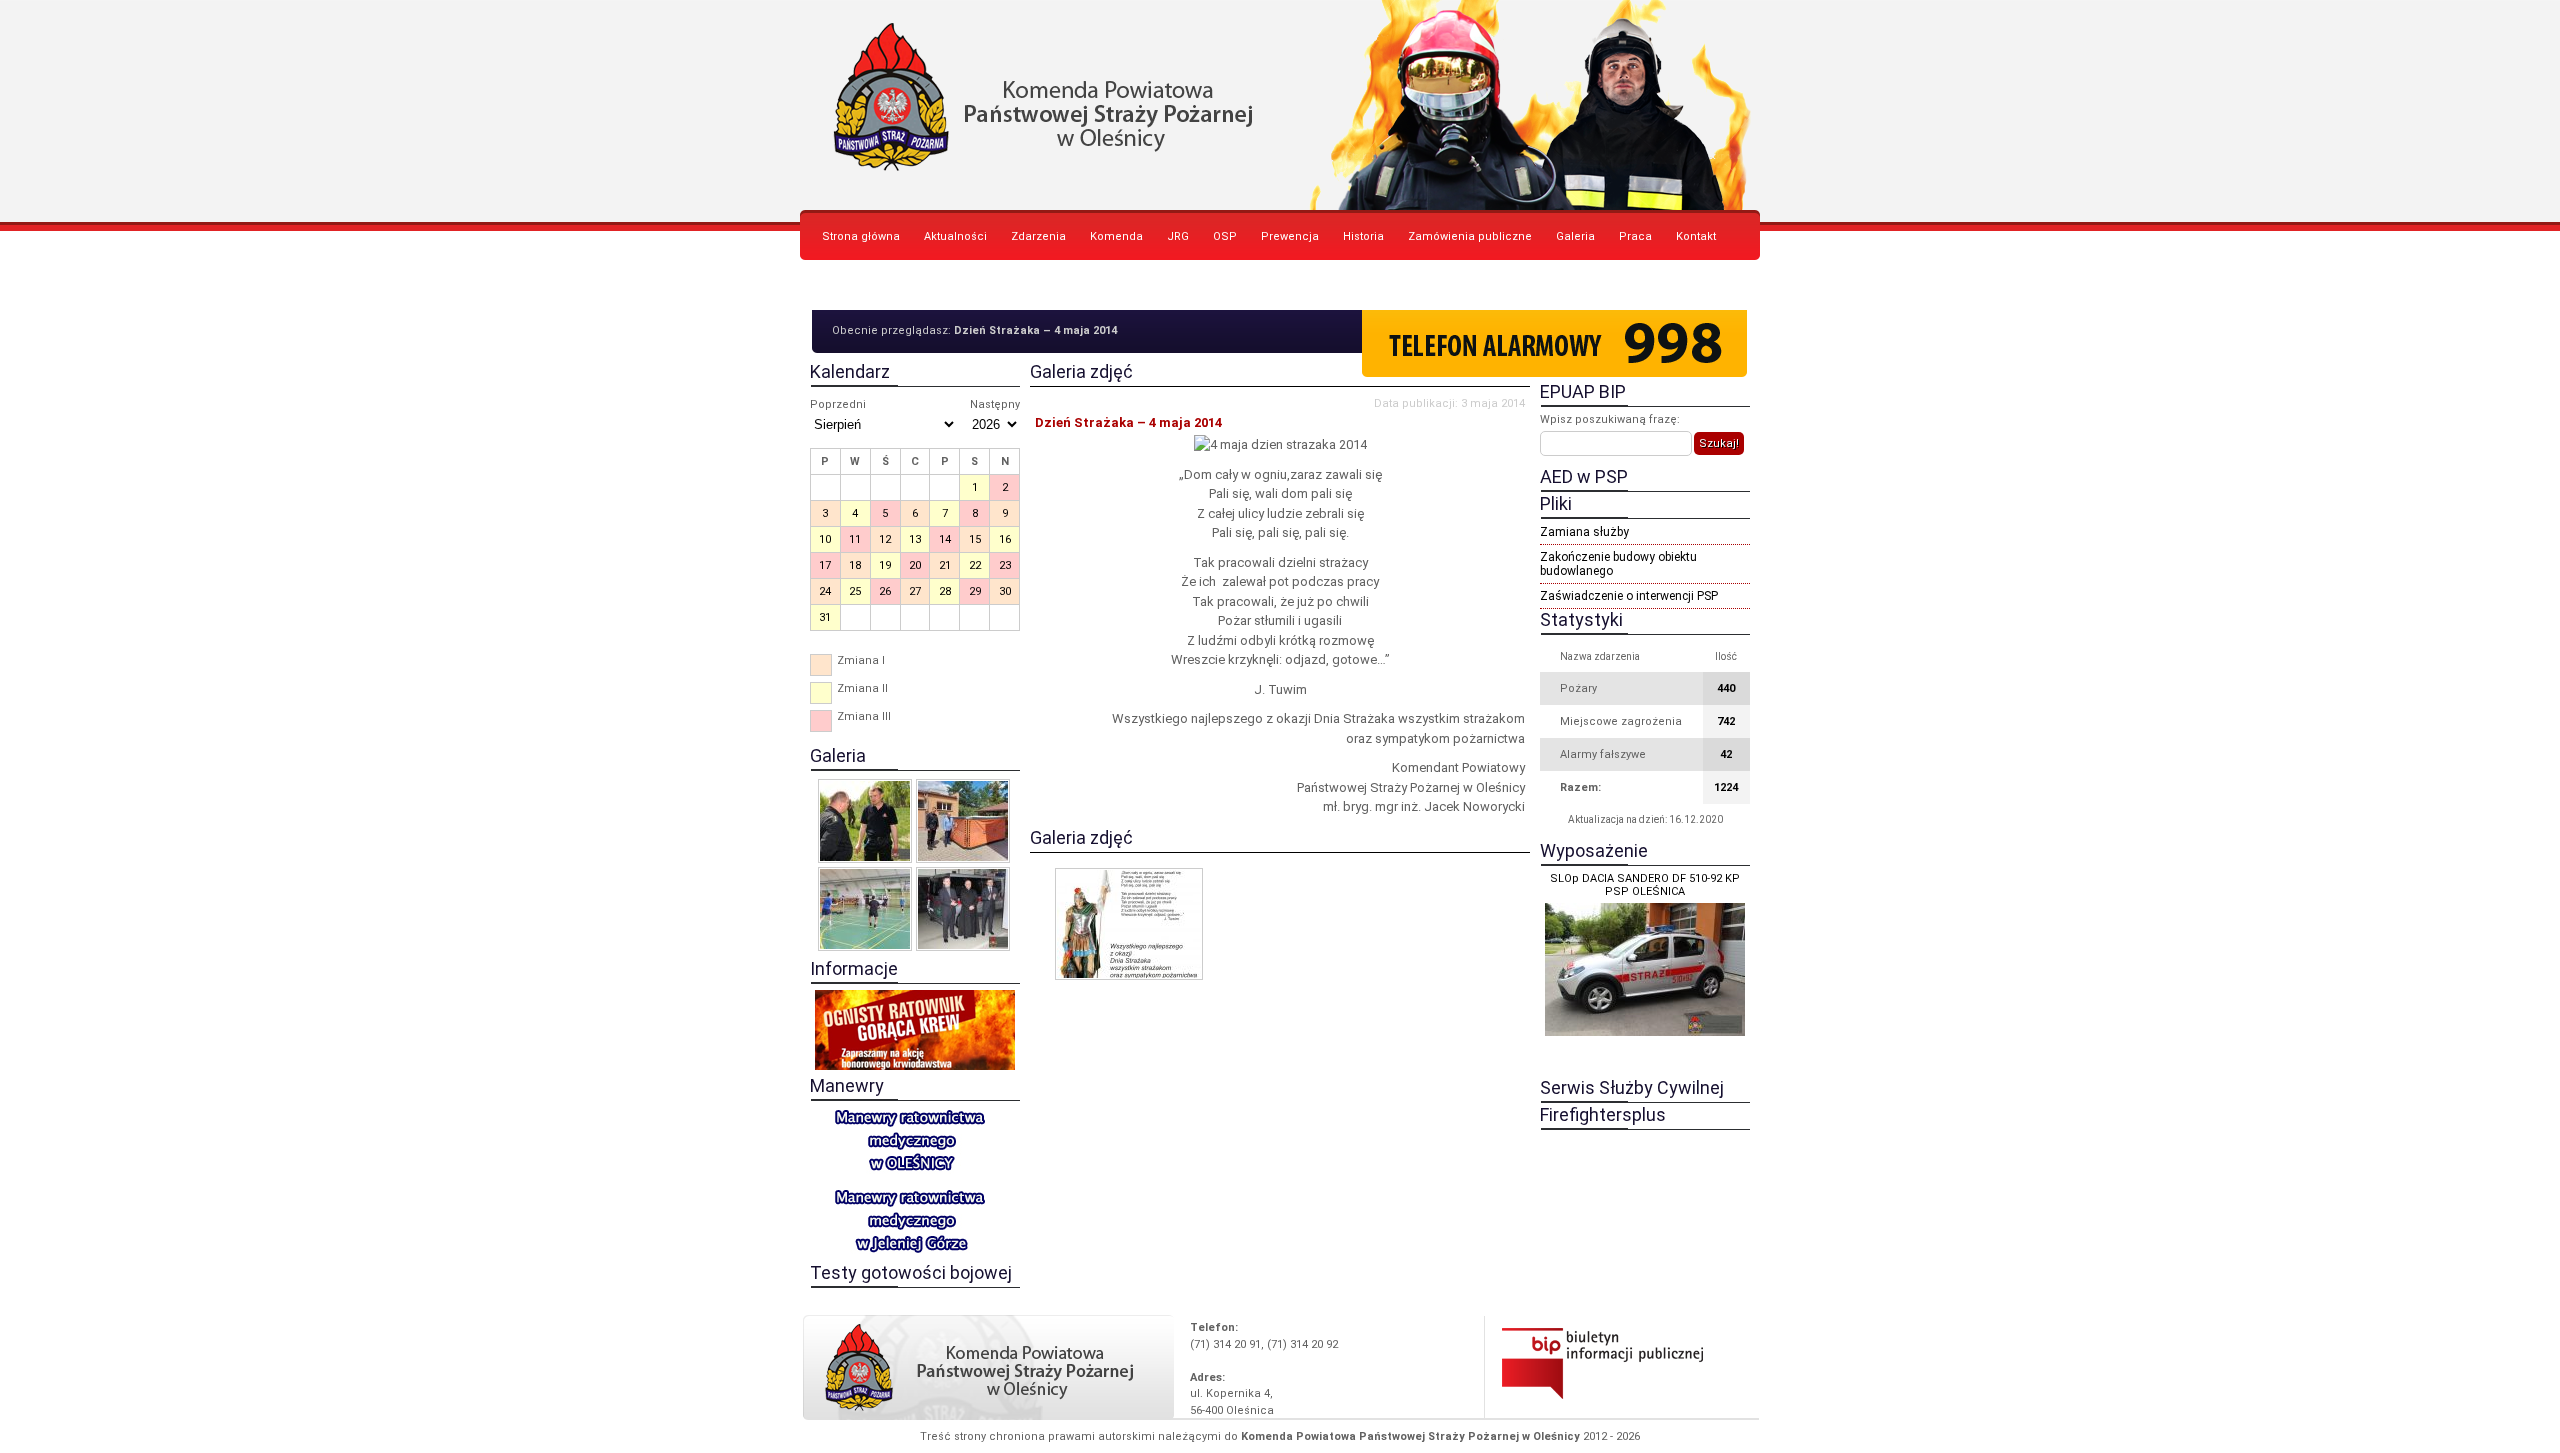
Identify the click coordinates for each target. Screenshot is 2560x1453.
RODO (837, 286)
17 (825, 565)
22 (975, 565)
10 (825, 539)
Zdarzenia (1038, 236)
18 (855, 565)
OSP (1225, 236)
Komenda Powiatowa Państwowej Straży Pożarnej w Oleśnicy (1280, 105)
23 (1005, 565)
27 (915, 591)
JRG (1178, 236)
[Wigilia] (963, 909)
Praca (1635, 236)
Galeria (1575, 236)
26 (885, 591)
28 (945, 591)
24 (825, 591)
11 (855, 539)
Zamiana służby (1584, 532)
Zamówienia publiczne (1470, 236)
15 (975, 539)
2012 (1595, 1436)
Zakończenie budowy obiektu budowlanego (1618, 564)
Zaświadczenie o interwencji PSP (1629, 596)
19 (885, 565)
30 (1005, 591)
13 (915, 539)
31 (825, 617)
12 (885, 539)
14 (945, 539)
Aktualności (955, 236)
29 (975, 591)
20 (915, 565)
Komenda (1116, 236)
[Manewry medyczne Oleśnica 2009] (865, 821)
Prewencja (1290, 236)
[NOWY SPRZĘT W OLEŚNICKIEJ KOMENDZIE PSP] (963, 821)
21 (945, 565)
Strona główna (861, 236)
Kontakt (1696, 236)
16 (1005, 539)
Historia (1363, 236)
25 (855, 591)
